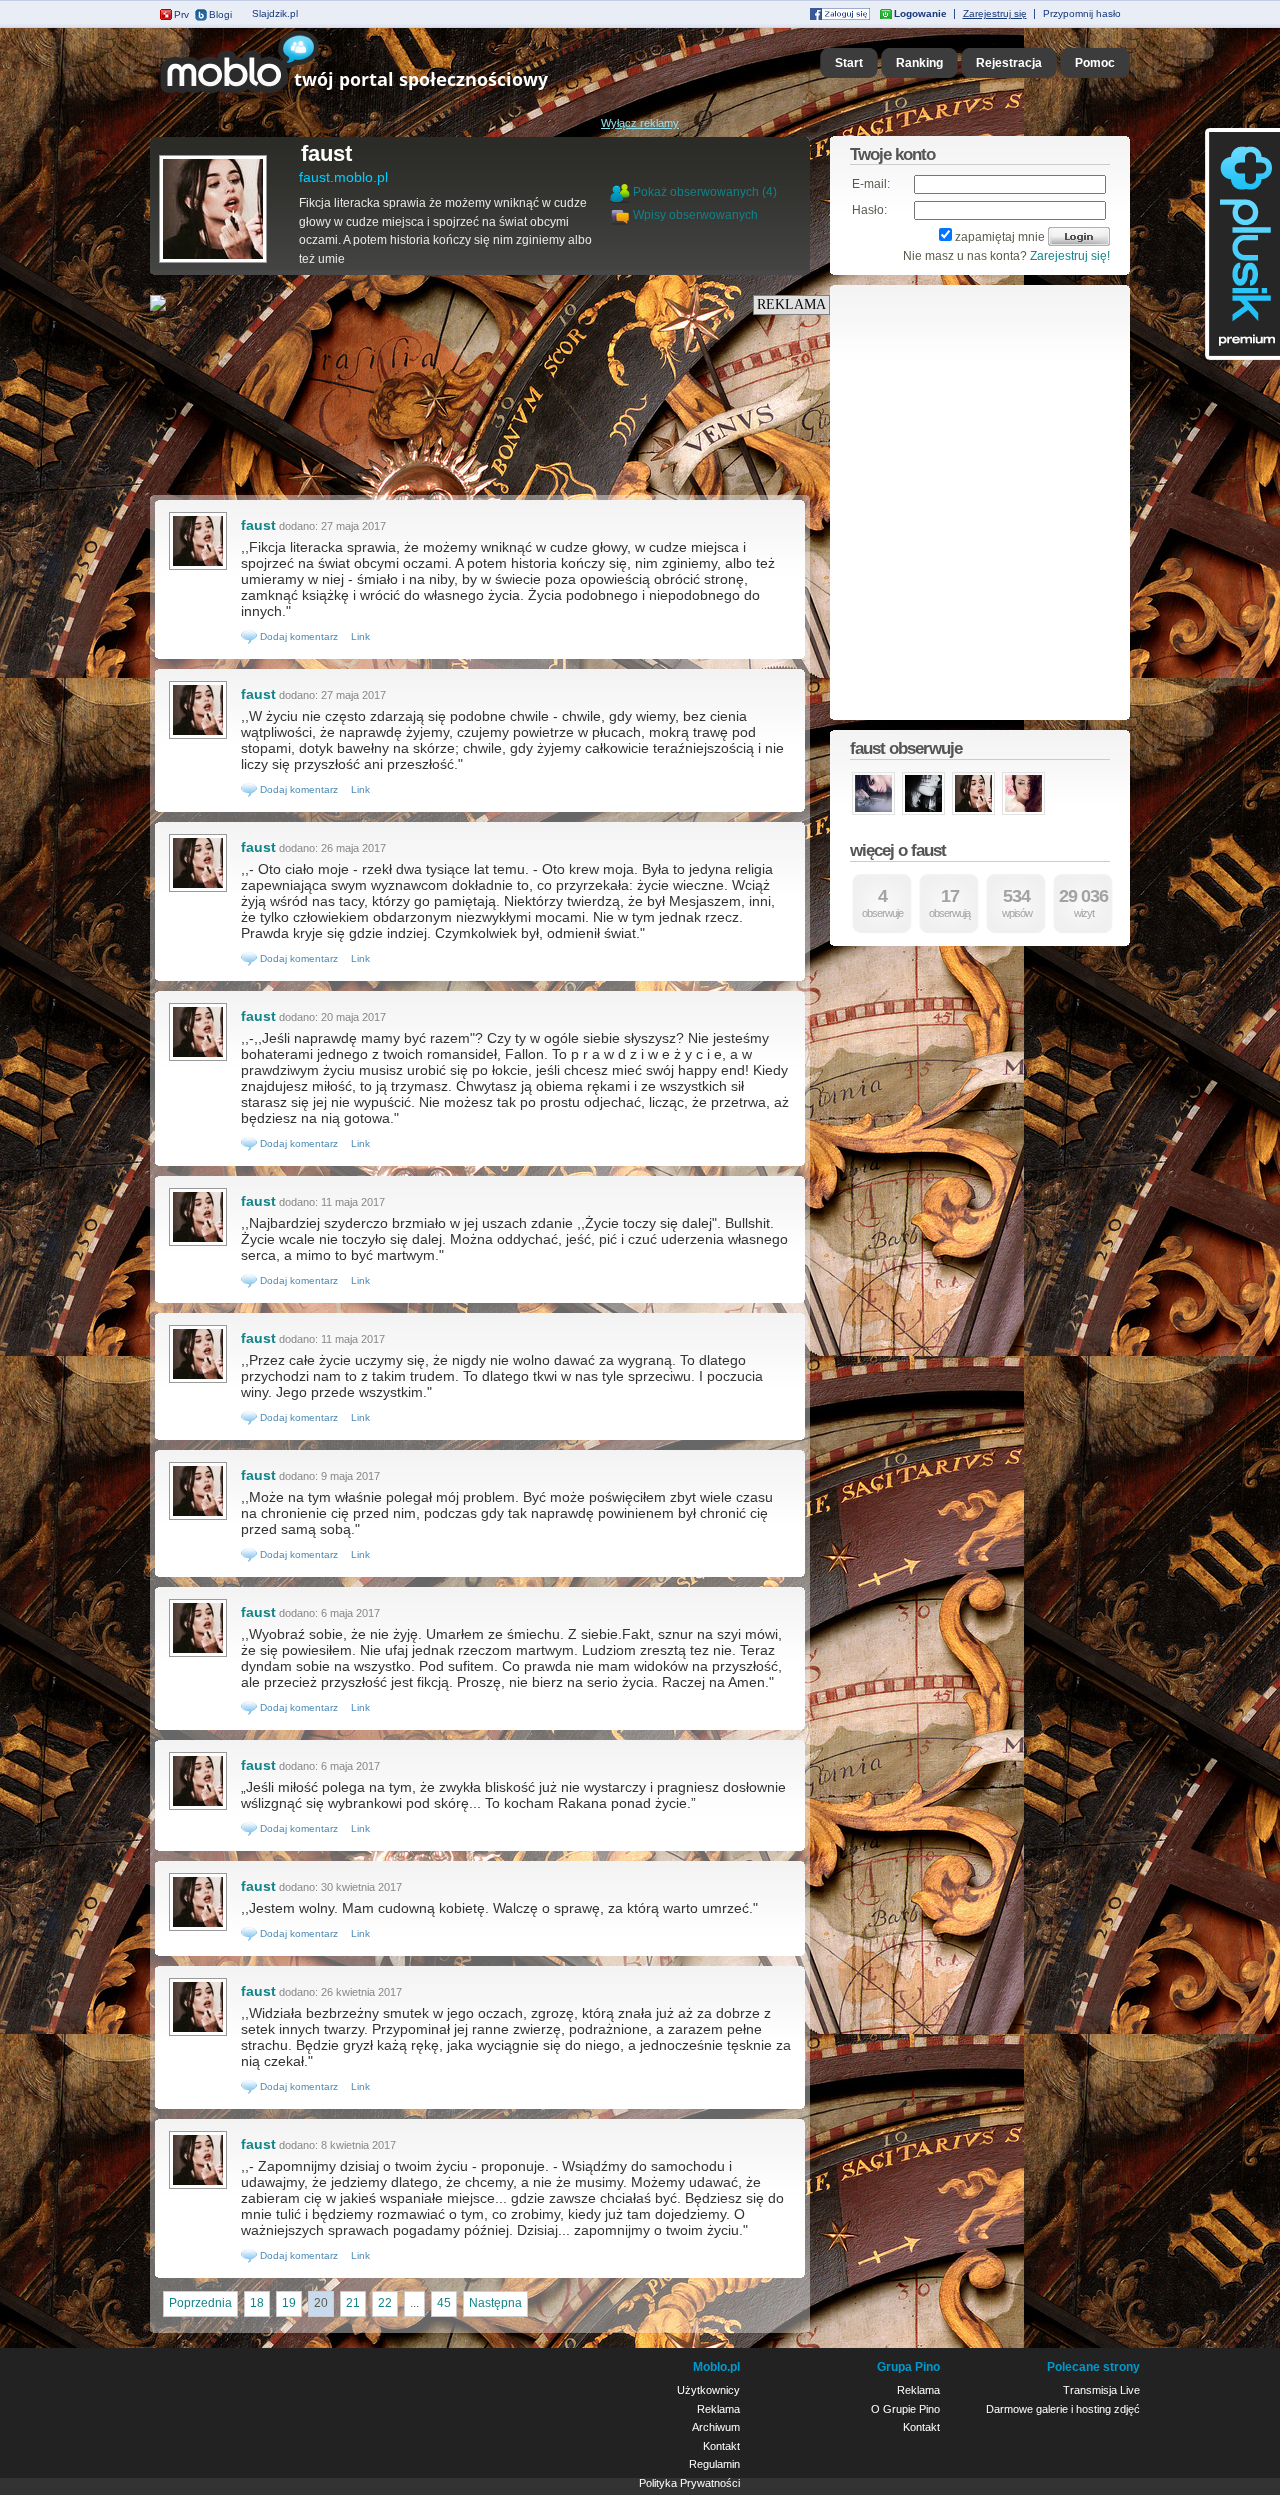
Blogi (220, 14)
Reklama (718, 2409)
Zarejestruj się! (1070, 256)
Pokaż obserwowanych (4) (705, 192)
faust (326, 153)
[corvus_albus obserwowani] (923, 813)
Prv (181, 14)
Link (360, 636)
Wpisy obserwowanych (695, 215)
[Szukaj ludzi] (620, 192)
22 (385, 2303)
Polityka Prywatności (689, 2483)
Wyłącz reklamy (640, 123)
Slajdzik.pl (275, 13)
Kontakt (721, 2446)
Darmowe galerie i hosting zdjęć (1063, 2409)
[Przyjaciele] (621, 215)
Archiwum (716, 2427)
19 (289, 2303)
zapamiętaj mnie (1000, 237)
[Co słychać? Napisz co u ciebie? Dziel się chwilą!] (382, 94)
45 (444, 2303)
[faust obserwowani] (973, 813)
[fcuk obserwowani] (1023, 813)
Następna (495, 2303)
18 (257, 2303)
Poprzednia (200, 2303)
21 (353, 2303)
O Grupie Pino (905, 2409)
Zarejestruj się (995, 13)
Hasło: (869, 210)
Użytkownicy (708, 2390)
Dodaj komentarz (297, 636)
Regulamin (714, 2464)
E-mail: (871, 184)
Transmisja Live (1101, 2390)
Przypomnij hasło (1082, 13)
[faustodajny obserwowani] (873, 813)
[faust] (213, 261)
